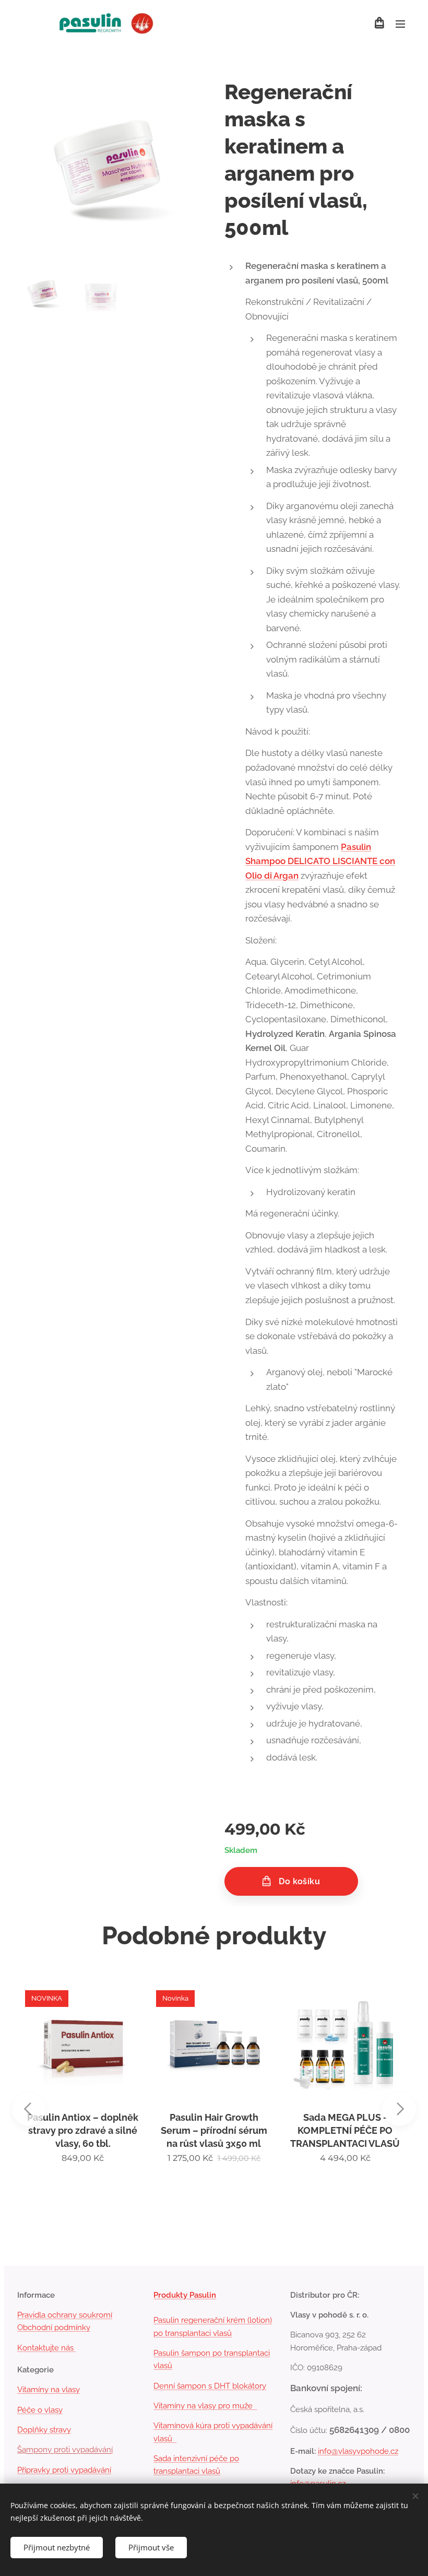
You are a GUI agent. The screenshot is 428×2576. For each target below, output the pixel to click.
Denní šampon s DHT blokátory (210, 2386)
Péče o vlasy (40, 2410)
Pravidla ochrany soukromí (65, 2315)
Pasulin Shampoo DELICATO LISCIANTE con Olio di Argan (320, 861)
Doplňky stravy (44, 2430)
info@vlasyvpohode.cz (358, 2451)
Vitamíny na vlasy (49, 2390)
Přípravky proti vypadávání (64, 2470)
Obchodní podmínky (54, 2327)
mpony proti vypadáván (69, 2450)
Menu (400, 23)
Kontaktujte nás (46, 2348)
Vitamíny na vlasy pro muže (205, 2406)
